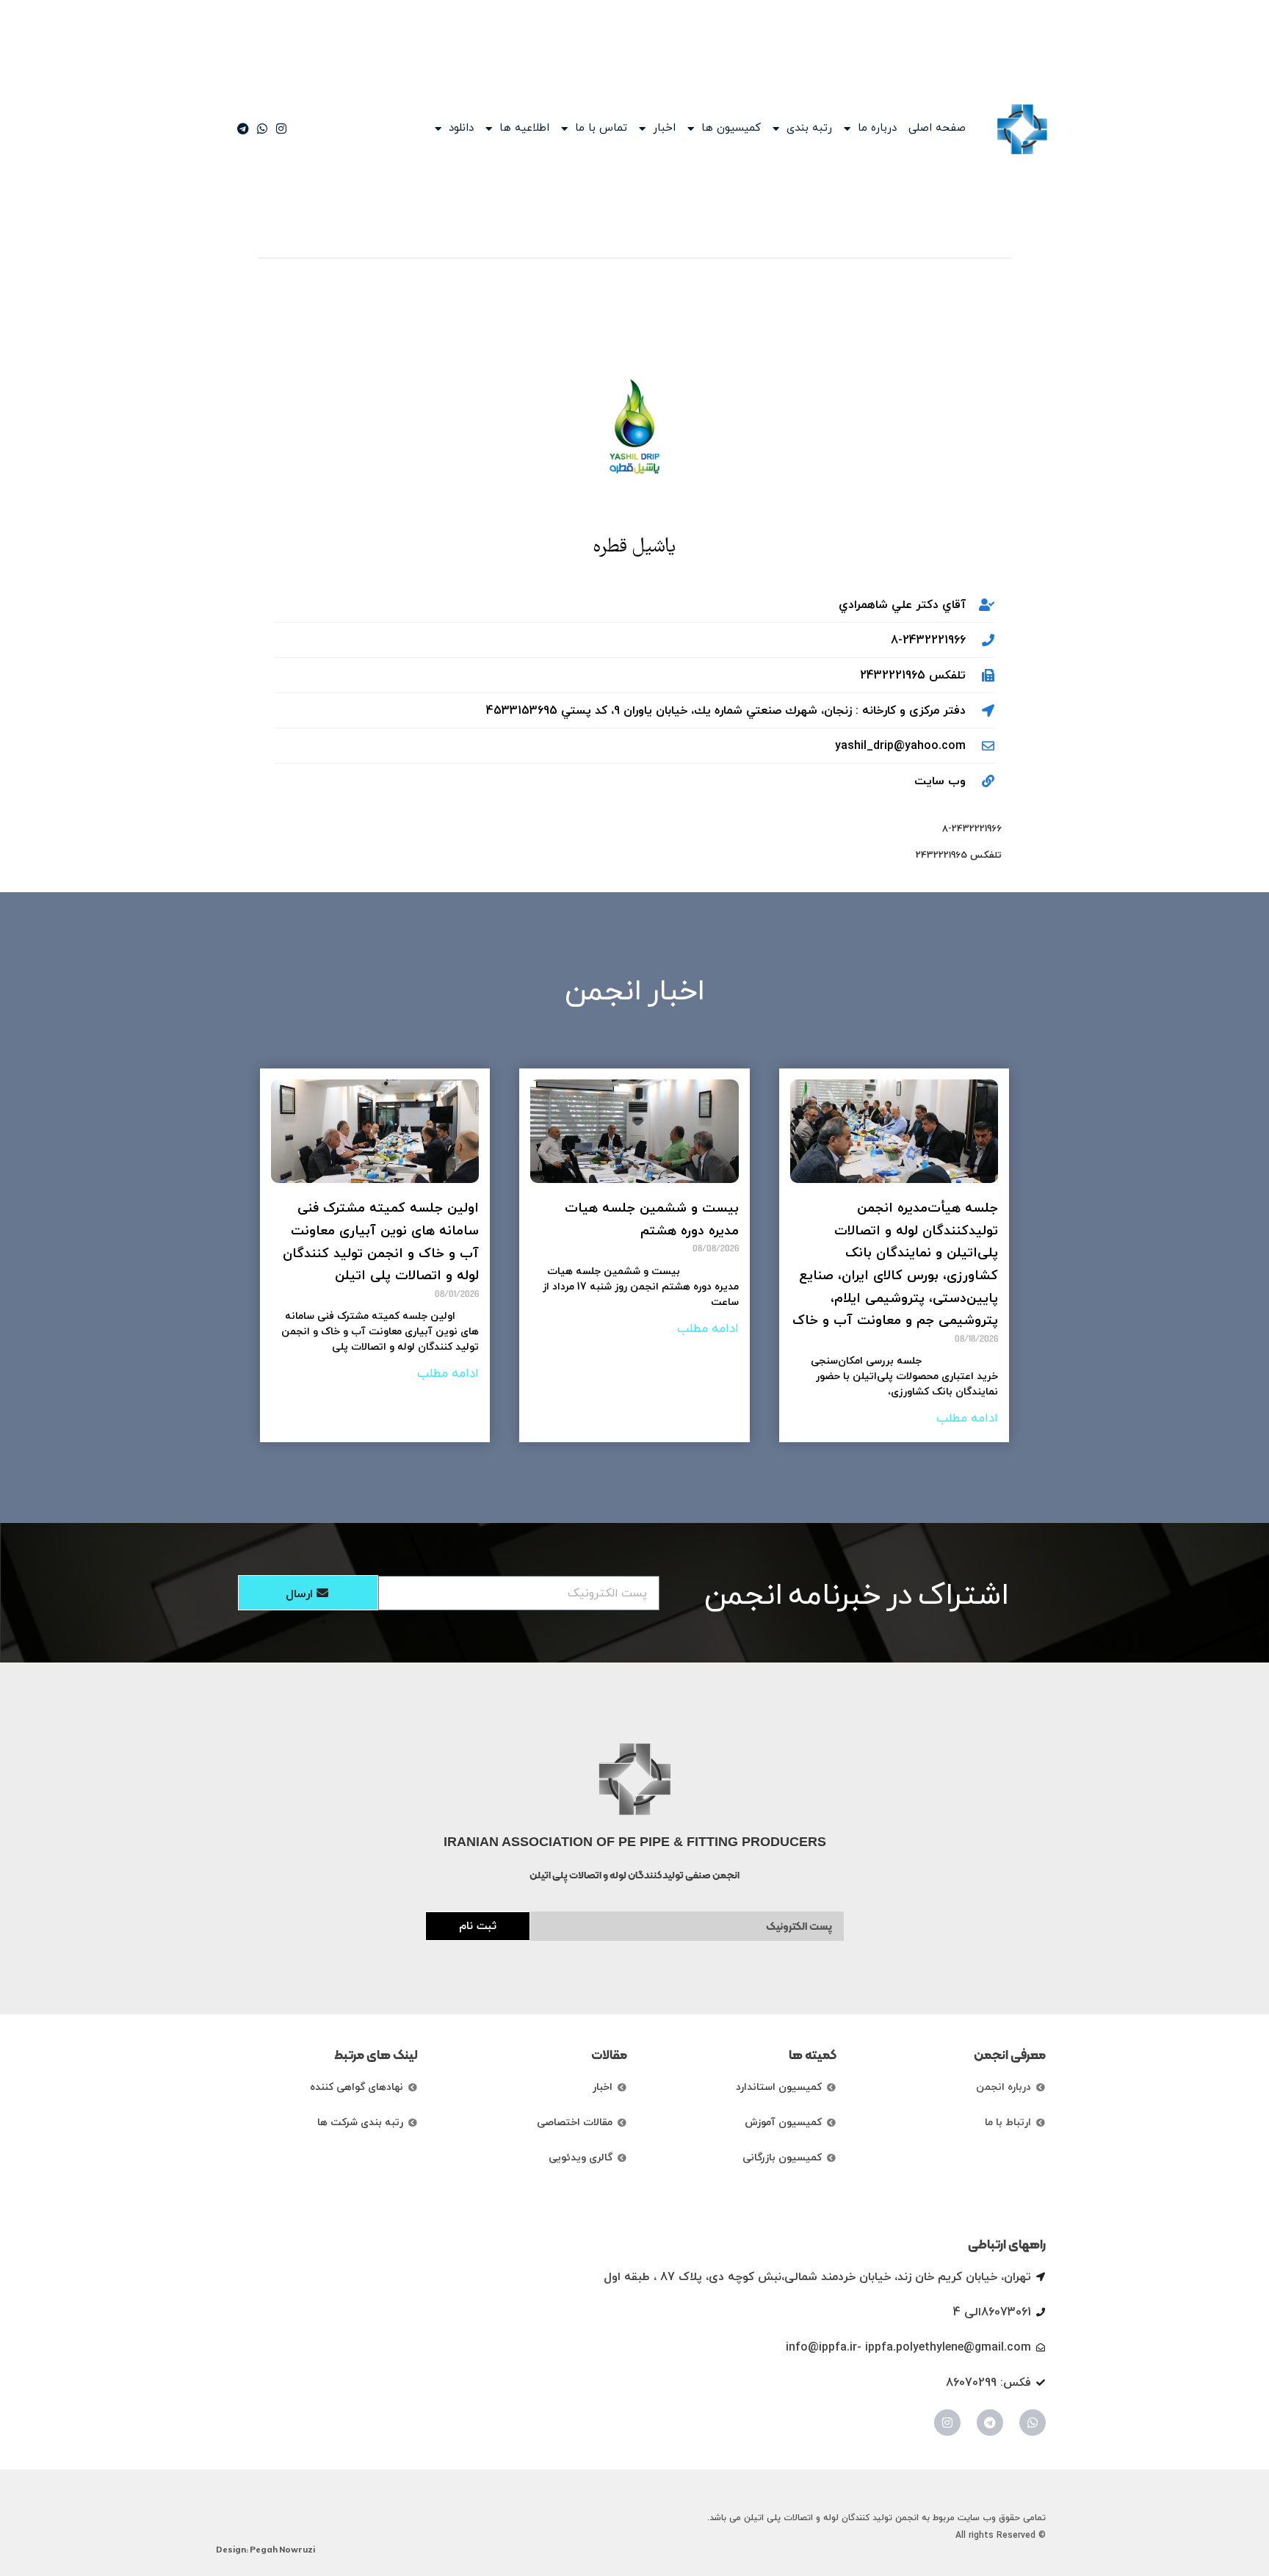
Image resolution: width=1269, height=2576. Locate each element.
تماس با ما (601, 129)
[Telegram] (990, 2423)
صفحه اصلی (937, 129)
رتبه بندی (809, 129)
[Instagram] (947, 2423)
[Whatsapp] (1033, 2423)
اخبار (664, 129)
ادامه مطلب (967, 1419)
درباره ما (877, 129)
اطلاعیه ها (524, 129)
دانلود (461, 129)
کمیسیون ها (731, 129)
